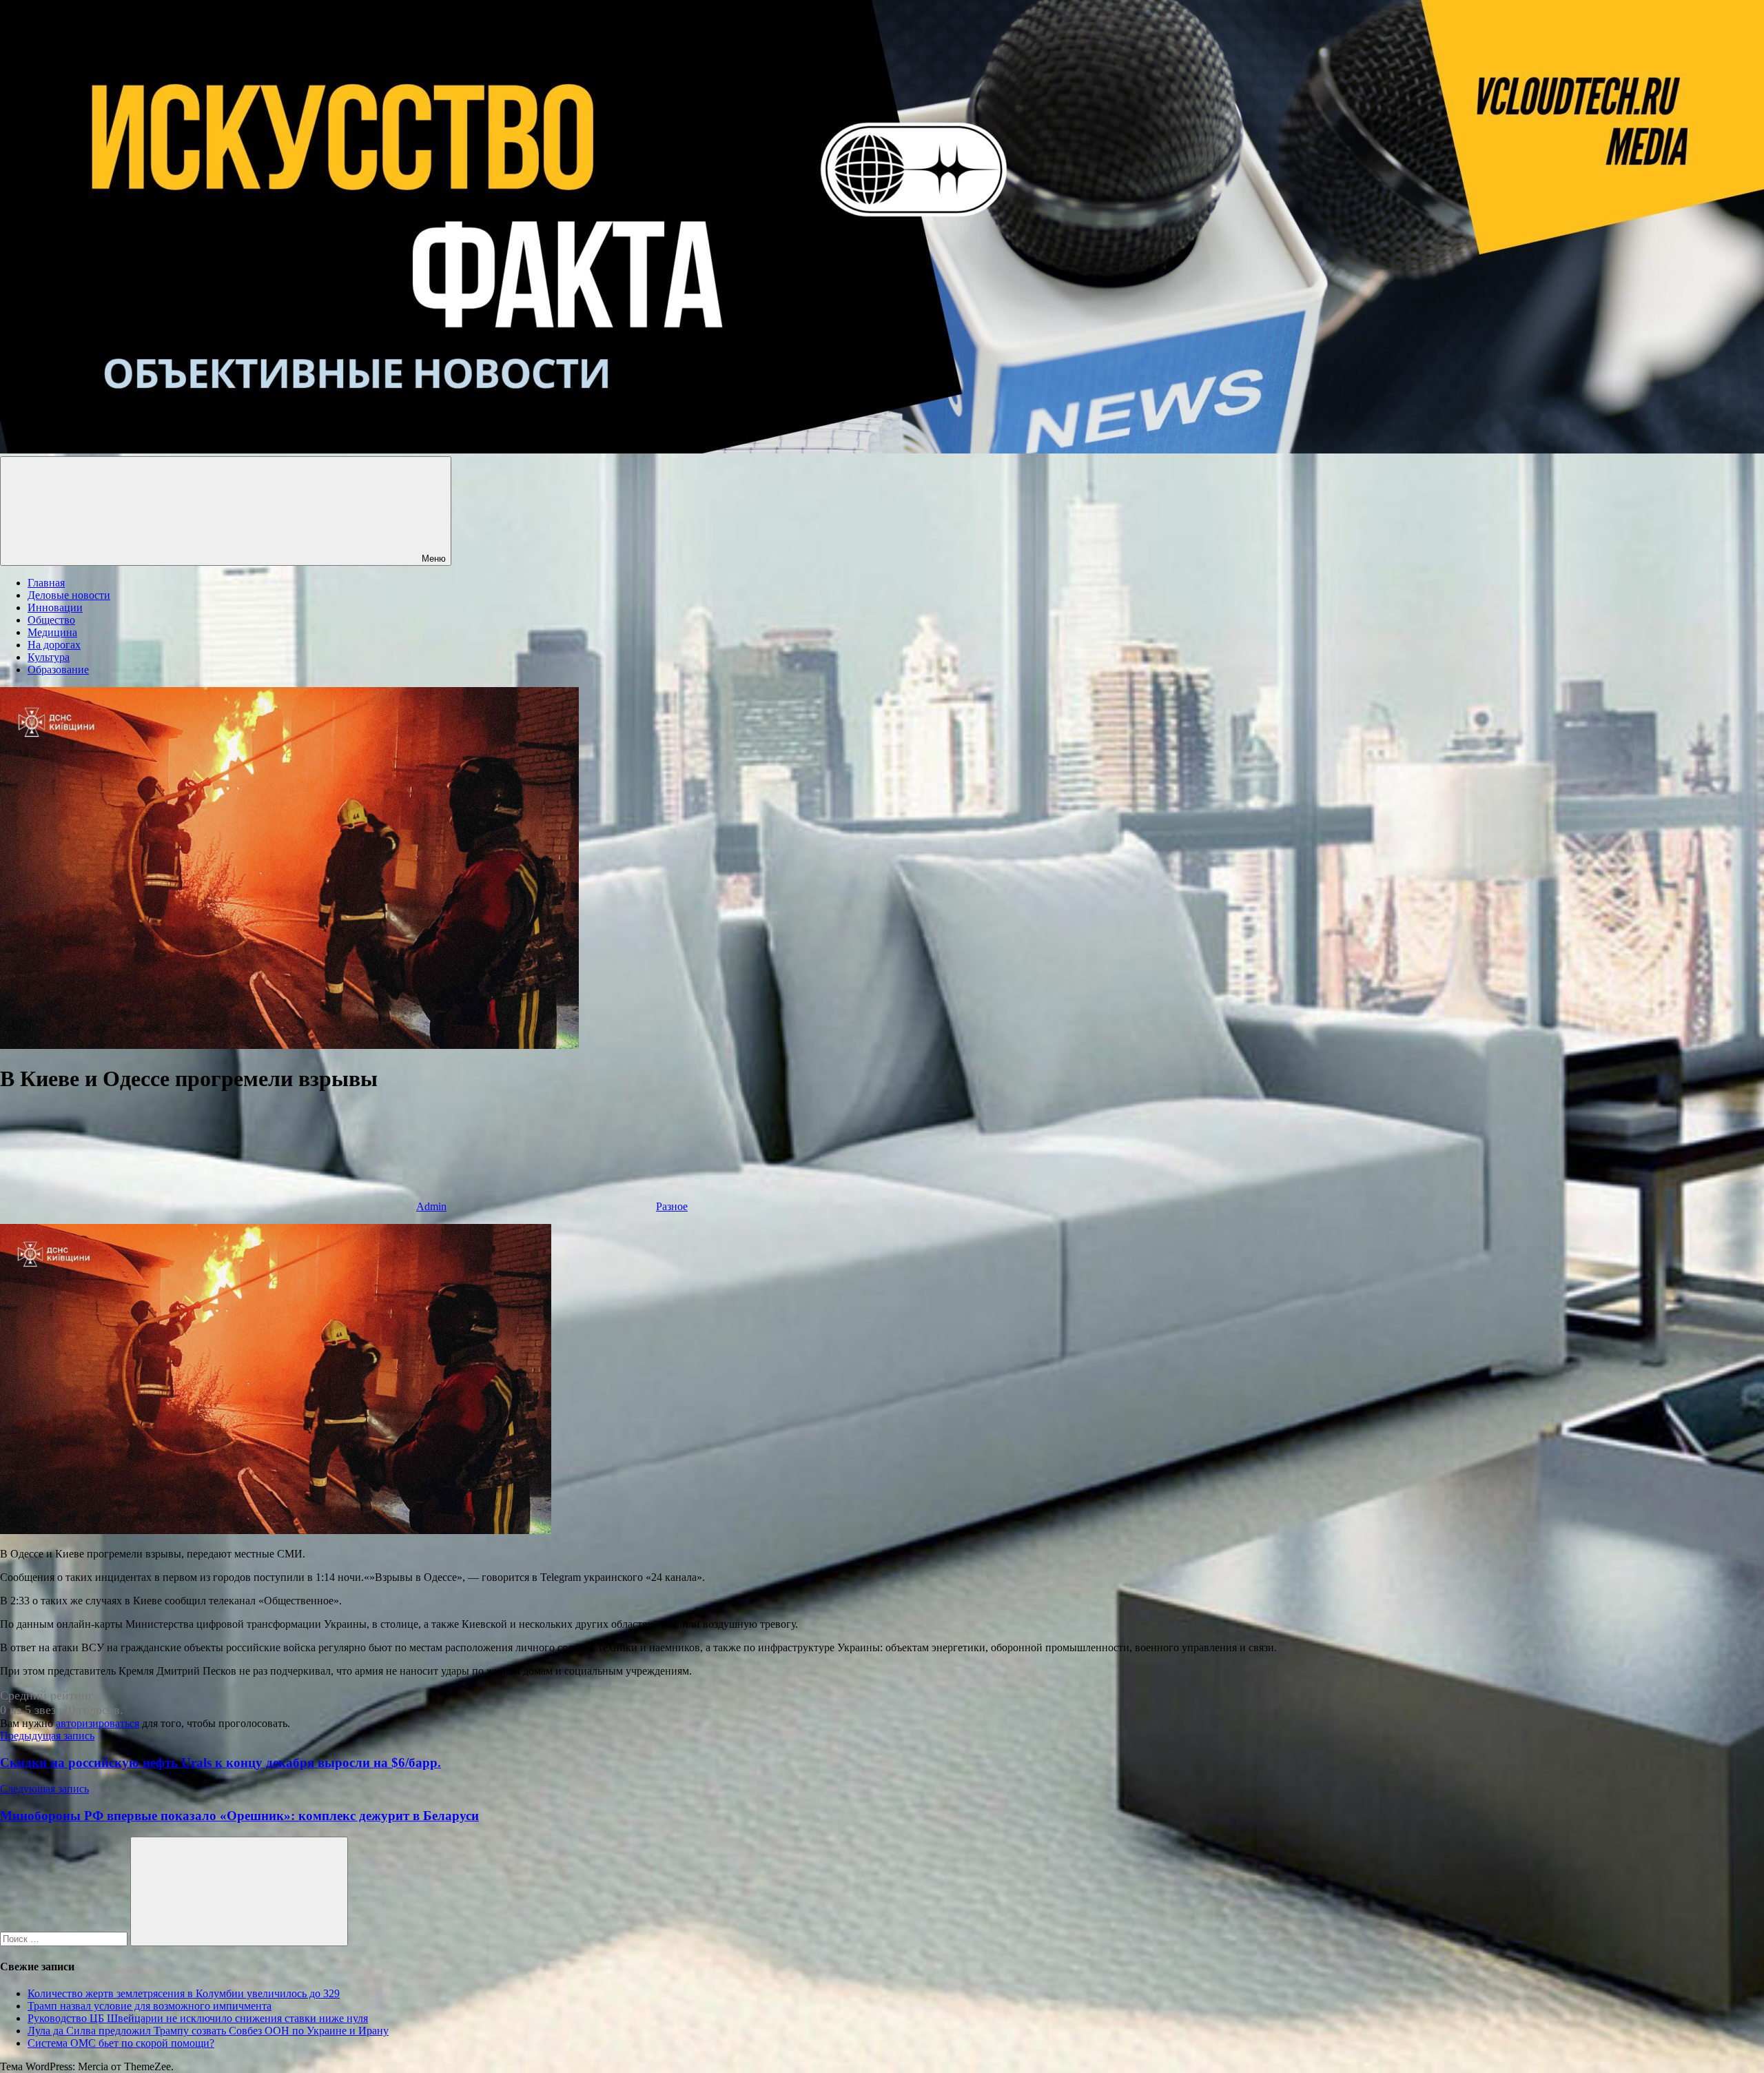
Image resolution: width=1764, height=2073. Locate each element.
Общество (51, 620)
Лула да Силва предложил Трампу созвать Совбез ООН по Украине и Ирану (208, 2031)
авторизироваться (98, 1723)
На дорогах (54, 645)
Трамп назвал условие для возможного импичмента (150, 2006)
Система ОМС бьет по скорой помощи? (121, 2043)
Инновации (55, 607)
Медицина (52, 632)
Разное (672, 1206)
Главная (46, 583)
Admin (431, 1206)
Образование (58, 670)
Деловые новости (69, 595)
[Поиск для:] (65, 1938)
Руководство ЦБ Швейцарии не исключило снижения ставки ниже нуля (198, 2018)
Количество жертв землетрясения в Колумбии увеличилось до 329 (184, 1993)
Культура (49, 657)
